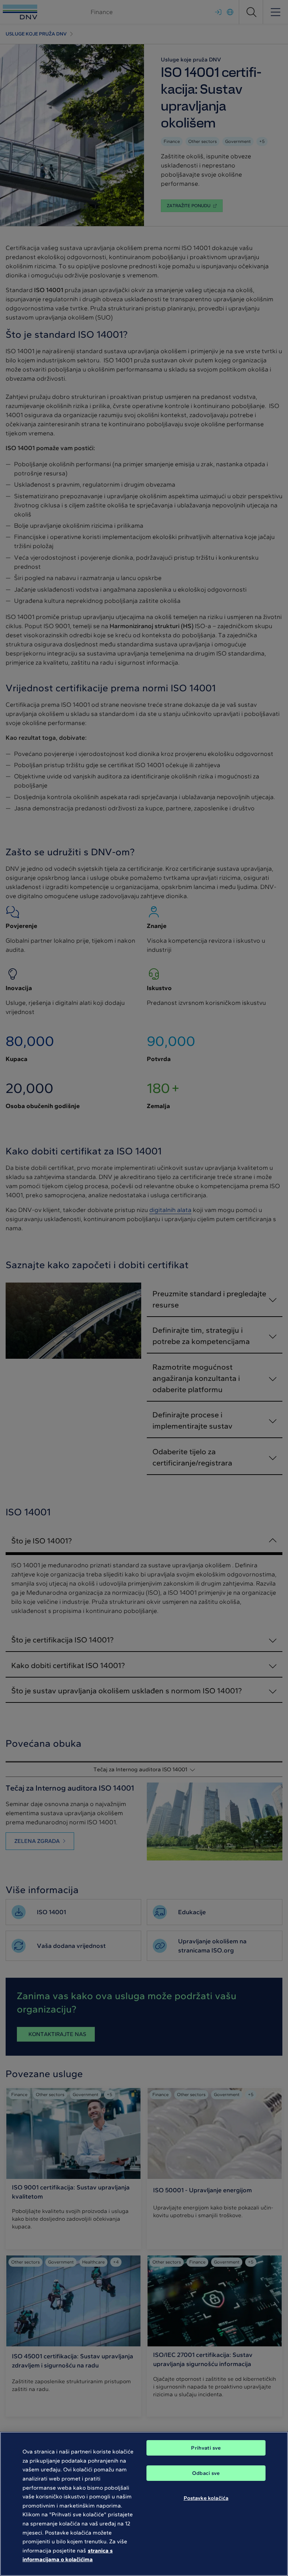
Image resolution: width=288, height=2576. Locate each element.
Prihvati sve (206, 2448)
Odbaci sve (206, 2473)
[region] (144, 2504)
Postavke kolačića (206, 2498)
